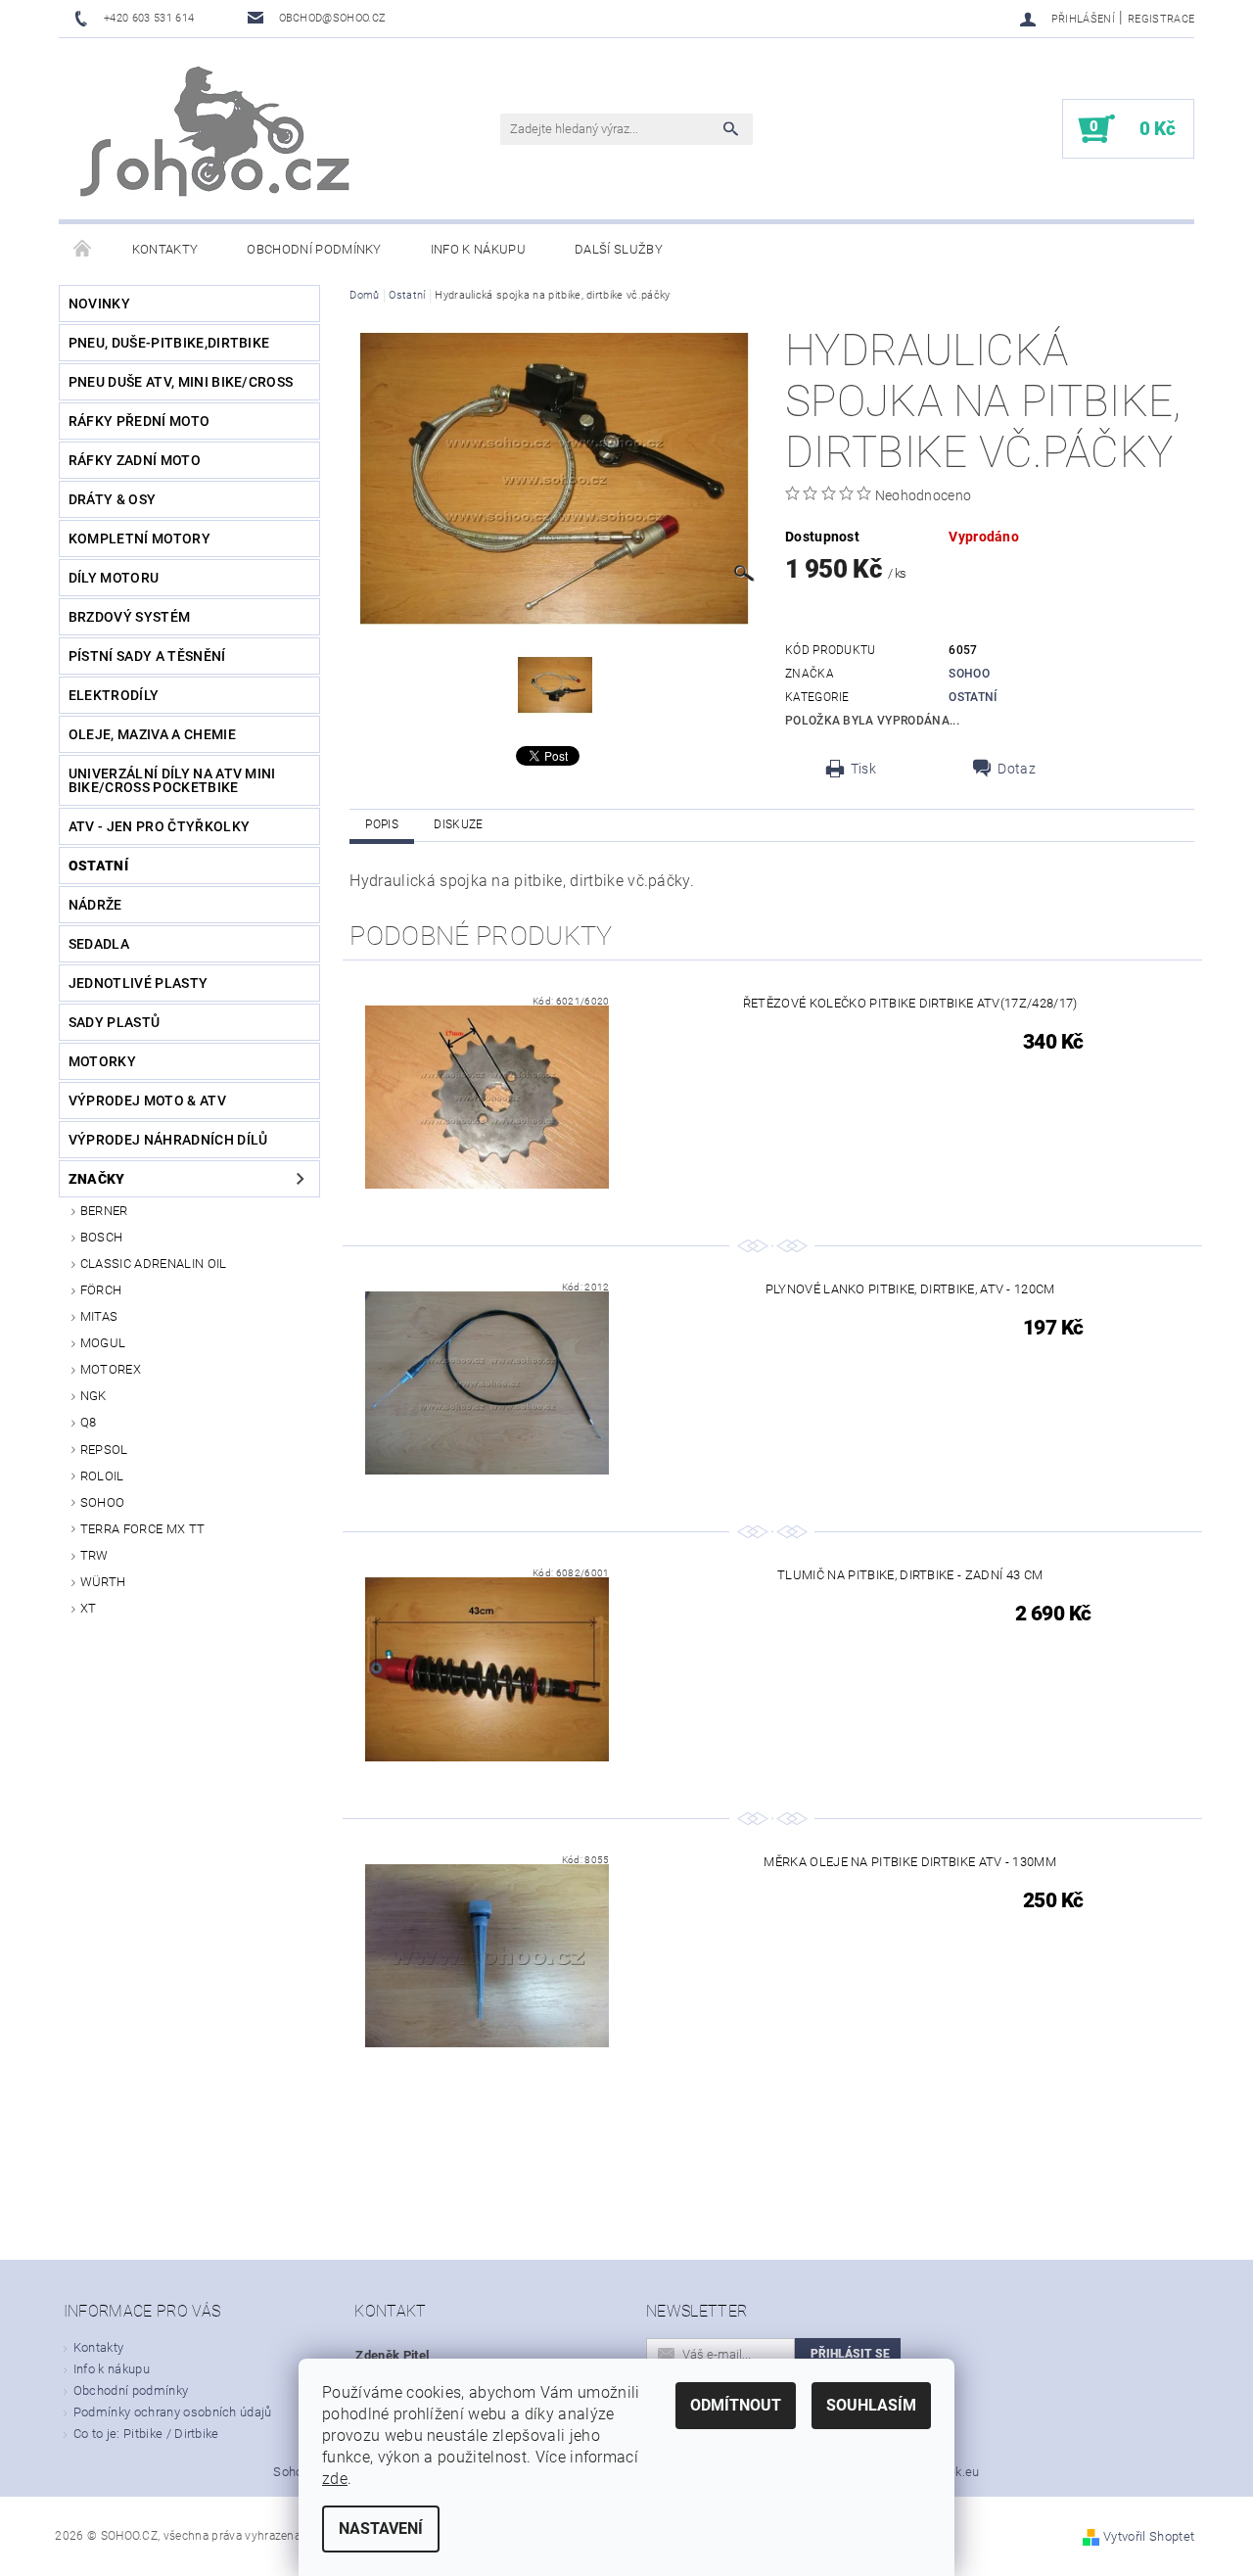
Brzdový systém (129, 617)
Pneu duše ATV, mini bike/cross (181, 382)
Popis (382, 824)
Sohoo (103, 1502)
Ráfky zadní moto (135, 460)
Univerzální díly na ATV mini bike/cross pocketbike (172, 780)
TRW (94, 1555)
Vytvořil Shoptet (1149, 2536)
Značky (97, 1179)
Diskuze (458, 824)
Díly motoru (114, 578)
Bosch (102, 1237)
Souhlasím (871, 2405)
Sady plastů (115, 1022)
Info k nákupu (478, 249)
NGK (93, 1396)
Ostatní (98, 866)
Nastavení (381, 2529)
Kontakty (165, 249)
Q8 (89, 1422)
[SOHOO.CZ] (217, 139)
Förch (101, 1290)
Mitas (99, 1316)
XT (89, 1608)
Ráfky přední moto (139, 421)
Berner (104, 1211)
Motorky (102, 1061)
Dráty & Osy (113, 499)
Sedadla (99, 944)
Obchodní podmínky (314, 249)
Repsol (104, 1450)
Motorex (111, 1369)
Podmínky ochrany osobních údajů (173, 2412)
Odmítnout (736, 2405)
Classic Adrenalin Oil (154, 1264)
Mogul (103, 1343)
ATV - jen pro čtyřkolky (159, 826)
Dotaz (1017, 769)
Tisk (863, 769)
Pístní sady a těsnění (147, 656)
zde (335, 2479)
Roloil (102, 1476)
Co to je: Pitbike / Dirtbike (146, 2434)
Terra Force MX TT (142, 1529)
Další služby (619, 249)
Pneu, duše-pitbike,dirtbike (169, 343)
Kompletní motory (139, 539)
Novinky (99, 304)
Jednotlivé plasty (138, 983)
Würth (103, 1582)
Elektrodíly (114, 695)
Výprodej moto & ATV (147, 1101)
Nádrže (95, 905)
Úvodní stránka (83, 250)
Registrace (1161, 19)
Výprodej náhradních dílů (168, 1140)
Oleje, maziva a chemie (152, 734)
